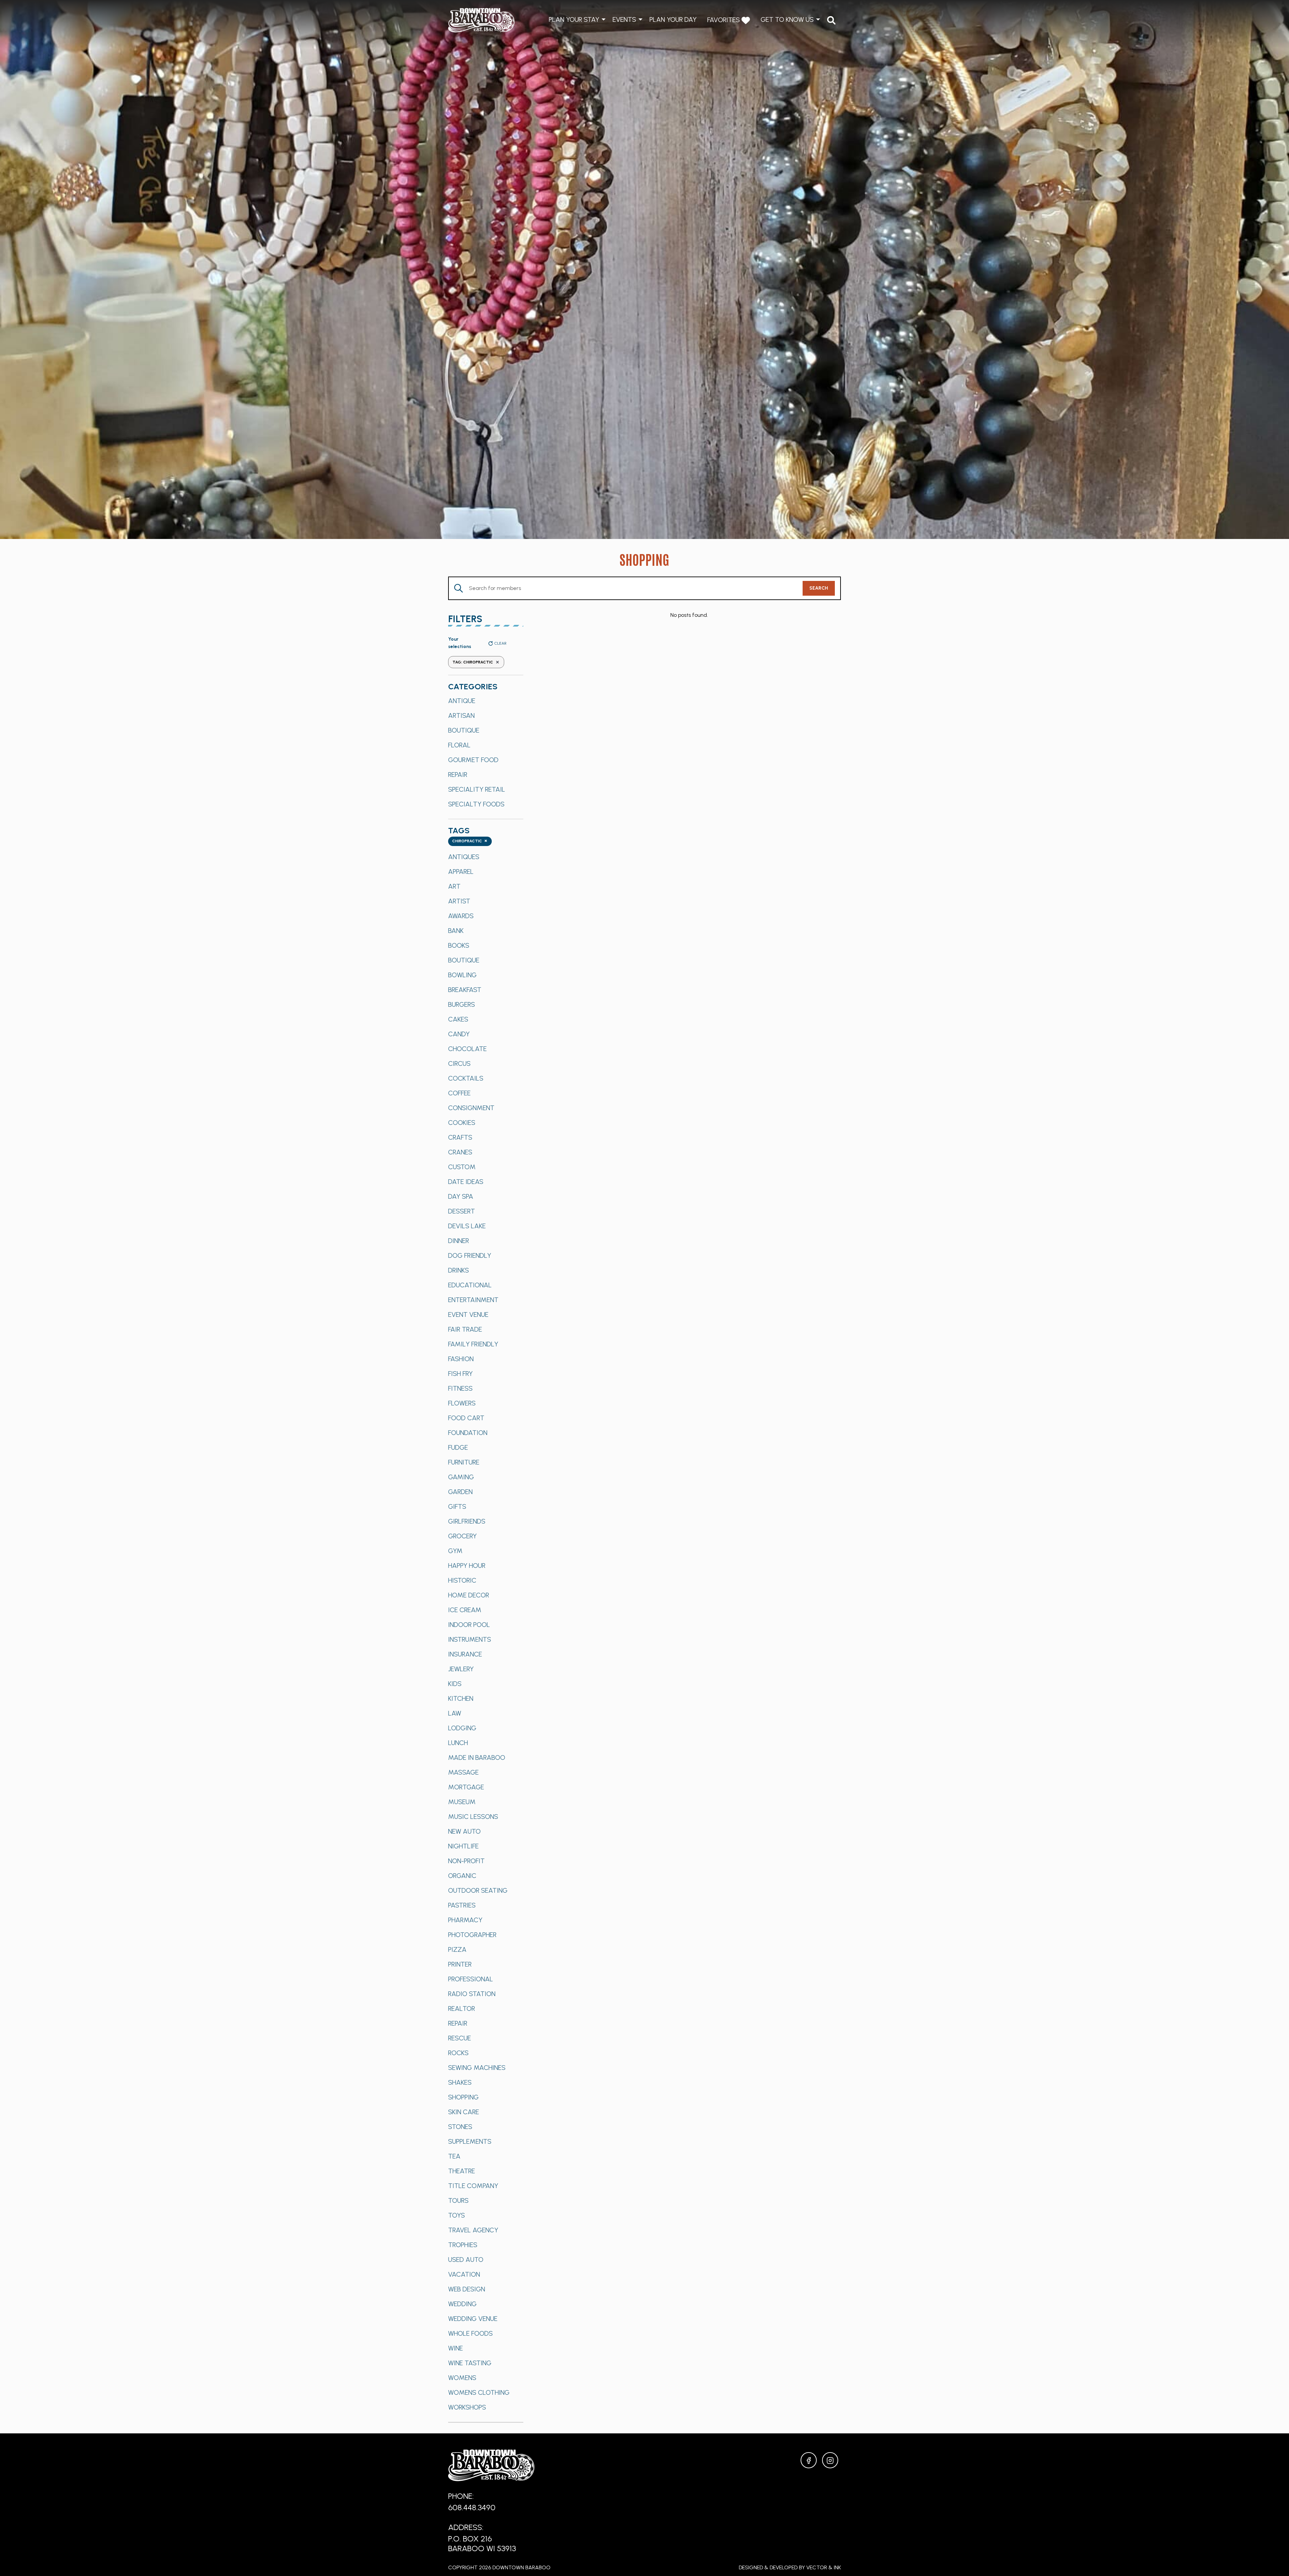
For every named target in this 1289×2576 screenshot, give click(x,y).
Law (455, 1713)
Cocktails (466, 1078)
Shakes (460, 2082)
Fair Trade (465, 1329)
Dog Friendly (470, 1255)
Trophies (463, 2245)
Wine (456, 2348)
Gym (455, 1551)
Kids (455, 1684)
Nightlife (463, 1846)
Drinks (459, 1270)
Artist (459, 901)
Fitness (460, 1388)
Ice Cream (465, 1610)
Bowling (462, 975)
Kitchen (461, 1698)
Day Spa (461, 1196)
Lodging (462, 1728)
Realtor (462, 2009)
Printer (460, 1964)
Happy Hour (467, 1566)
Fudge (458, 1447)
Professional (471, 1979)
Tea (454, 2156)
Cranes (460, 1152)
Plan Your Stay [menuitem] (574, 19)
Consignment (471, 1108)
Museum (462, 1802)
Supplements (470, 2141)
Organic (462, 1876)
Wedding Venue (473, 2319)
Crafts (460, 1137)
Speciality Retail (477, 789)
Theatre (462, 2171)
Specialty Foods (476, 804)
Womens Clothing (479, 2392)
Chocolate (467, 1049)
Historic (462, 1580)
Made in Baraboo (477, 1757)
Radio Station (472, 1994)
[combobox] (470, 841)
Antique (462, 701)
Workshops (467, 2407)
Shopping (463, 2097)
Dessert (462, 1211)
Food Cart (466, 1418)
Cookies (462, 1123)
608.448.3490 (472, 2507)
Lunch (458, 1743)
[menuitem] (831, 20)
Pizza (457, 1949)
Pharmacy (465, 1920)
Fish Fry (460, 1374)
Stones (460, 2127)
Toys (457, 2215)
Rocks (458, 2053)
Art (454, 886)
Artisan (461, 715)
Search (819, 588)
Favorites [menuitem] (724, 20)
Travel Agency (473, 2230)
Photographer (472, 1935)
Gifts (457, 1506)
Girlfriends (467, 1521)
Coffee (459, 1093)
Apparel (461, 872)
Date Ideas (466, 1182)
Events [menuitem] (624, 19)
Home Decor (469, 1595)
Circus (459, 1063)
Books (459, 945)
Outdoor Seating (478, 1890)
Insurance (465, 1654)
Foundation (468, 1433)
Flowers (462, 1403)
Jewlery (461, 1669)
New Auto (464, 1831)
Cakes (458, 1019)
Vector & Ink (824, 2567)
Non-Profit (466, 1861)
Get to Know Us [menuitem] (787, 19)
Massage (463, 1772)
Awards (461, 916)
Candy (459, 1034)
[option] (486, 701)
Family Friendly (473, 1344)
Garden (460, 1492)
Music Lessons (473, 1817)
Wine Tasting (470, 2363)
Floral (459, 745)
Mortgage (466, 1787)
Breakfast (465, 990)
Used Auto (466, 2260)
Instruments (470, 1639)
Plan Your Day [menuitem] (673, 19)
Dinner (459, 1241)
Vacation (464, 2274)
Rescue (460, 2038)
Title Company (473, 2186)
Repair (458, 775)
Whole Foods (470, 2333)
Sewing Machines (477, 2068)
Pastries (462, 1905)
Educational (470, 1285)
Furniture (464, 1462)
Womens (462, 2378)
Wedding (462, 2304)
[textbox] (470, 841)
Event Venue (468, 1315)
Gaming (461, 1477)
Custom (462, 1167)
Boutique (464, 730)
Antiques (464, 857)
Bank (456, 931)
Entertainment (473, 1300)
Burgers (462, 1004)
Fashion (461, 1359)
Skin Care (464, 2112)
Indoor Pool (469, 1625)
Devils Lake (467, 1226)
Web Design (467, 2289)
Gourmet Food (473, 760)
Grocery (462, 1536)
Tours (458, 2200)
